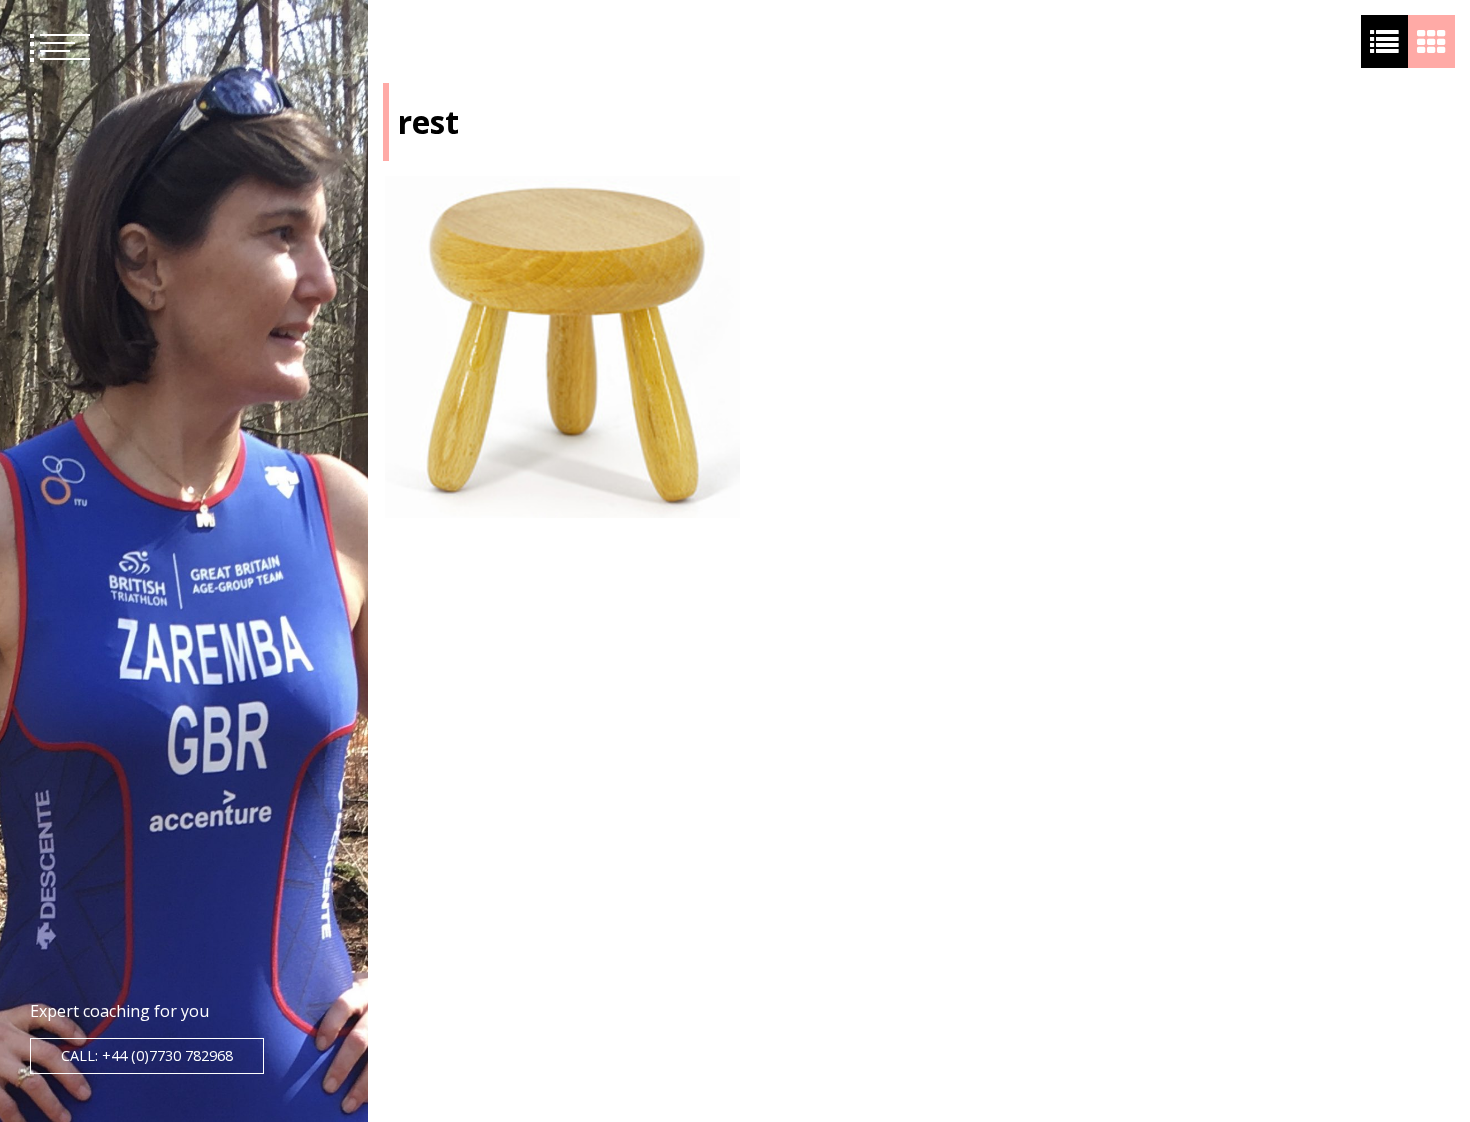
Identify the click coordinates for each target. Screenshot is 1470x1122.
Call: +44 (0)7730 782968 (147, 1055)
